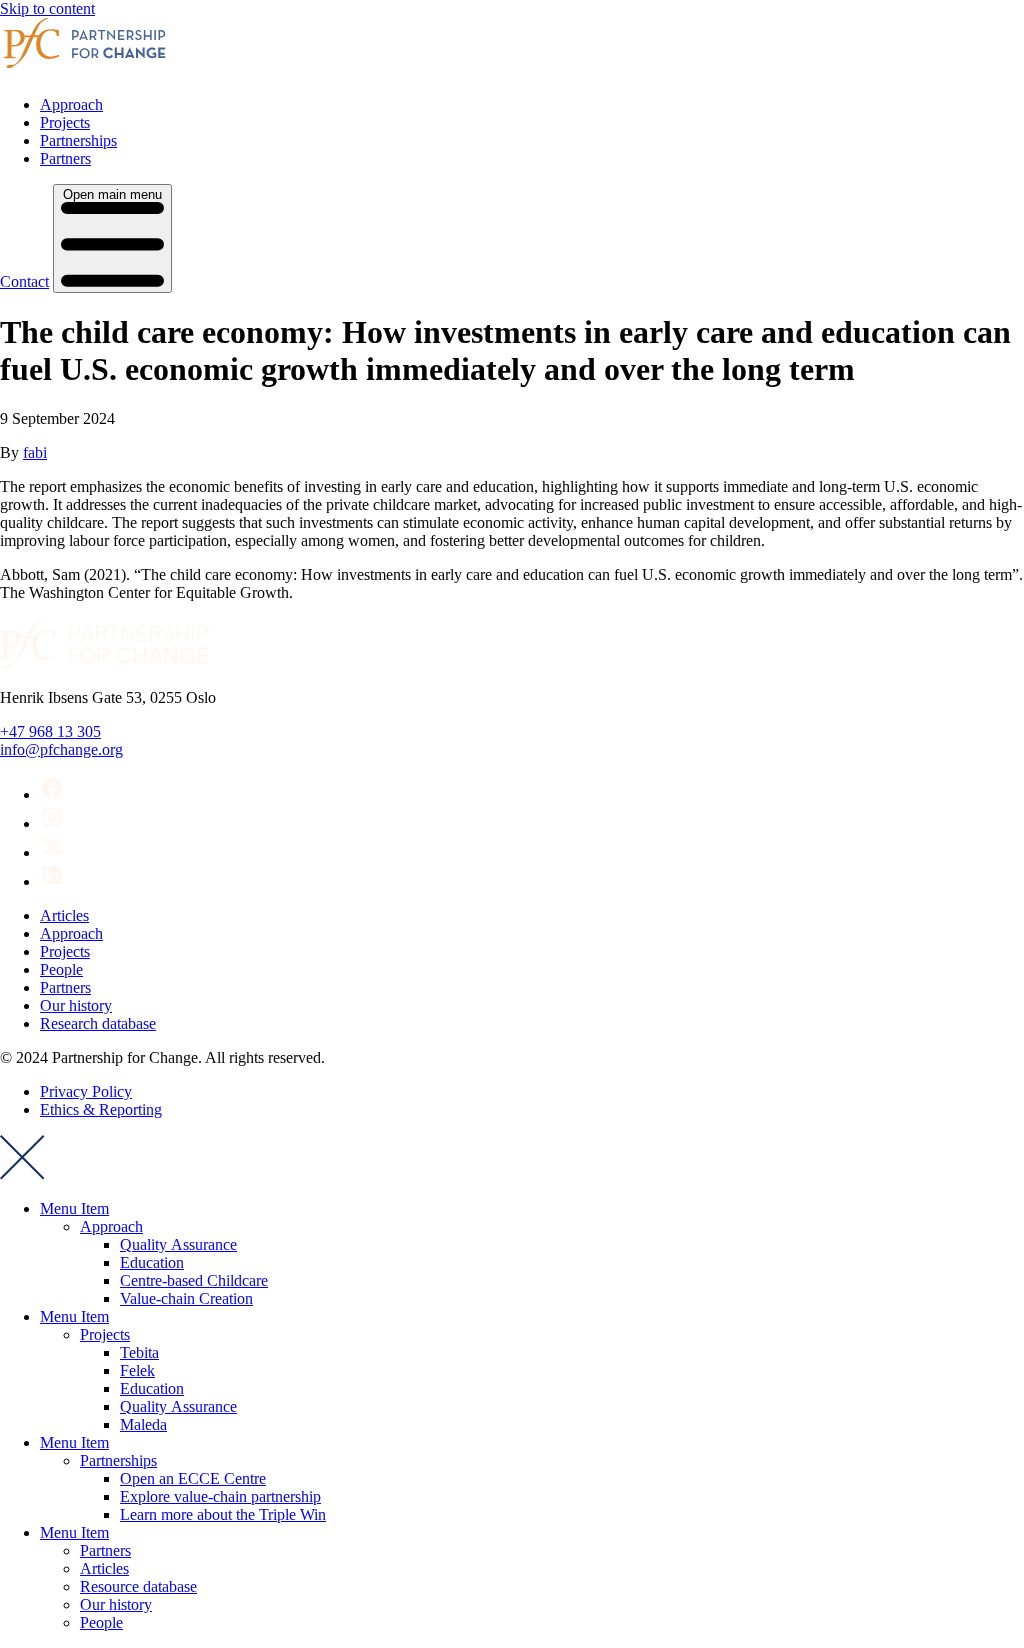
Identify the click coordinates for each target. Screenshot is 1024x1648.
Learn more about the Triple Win (223, 1514)
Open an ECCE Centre (193, 1478)
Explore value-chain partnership (220, 1496)
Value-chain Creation (186, 1298)
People (61, 969)
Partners (65, 158)
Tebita (139, 1352)
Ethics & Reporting (101, 1109)
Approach (71, 104)
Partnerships (78, 140)
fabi (35, 452)
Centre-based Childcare (194, 1280)
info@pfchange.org (61, 749)
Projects (65, 122)
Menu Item (74, 1208)
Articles (64, 915)
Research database (98, 1023)
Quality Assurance (178, 1244)
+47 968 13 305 (50, 731)
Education (152, 1262)
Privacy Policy (86, 1091)
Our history (76, 1005)
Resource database (138, 1586)
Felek (137, 1370)
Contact (24, 281)
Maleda (143, 1424)
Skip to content (47, 8)
